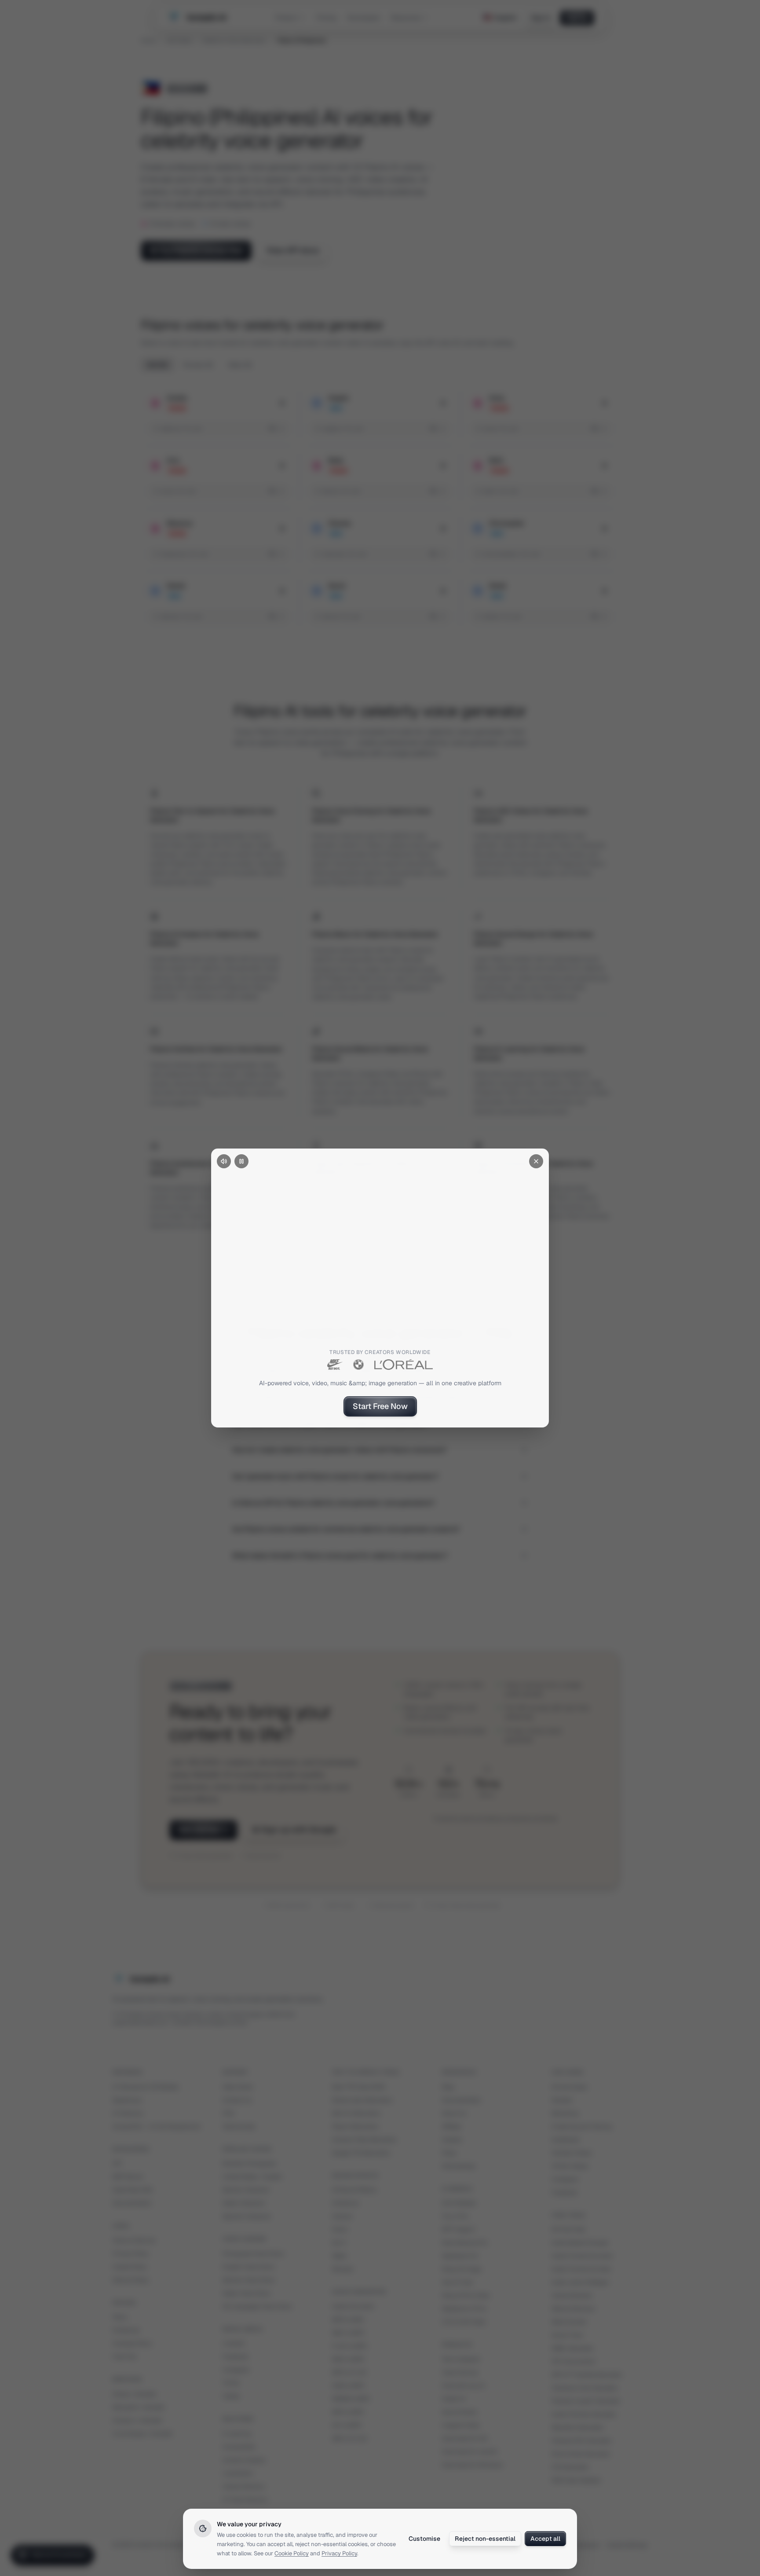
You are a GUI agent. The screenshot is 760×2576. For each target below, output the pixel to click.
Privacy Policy (339, 2553)
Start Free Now (380, 1406)
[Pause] (241, 1161)
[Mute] (224, 1161)
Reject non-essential (485, 2539)
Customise (424, 2539)
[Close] (536, 1161)
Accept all (545, 2539)
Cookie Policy (292, 2553)
